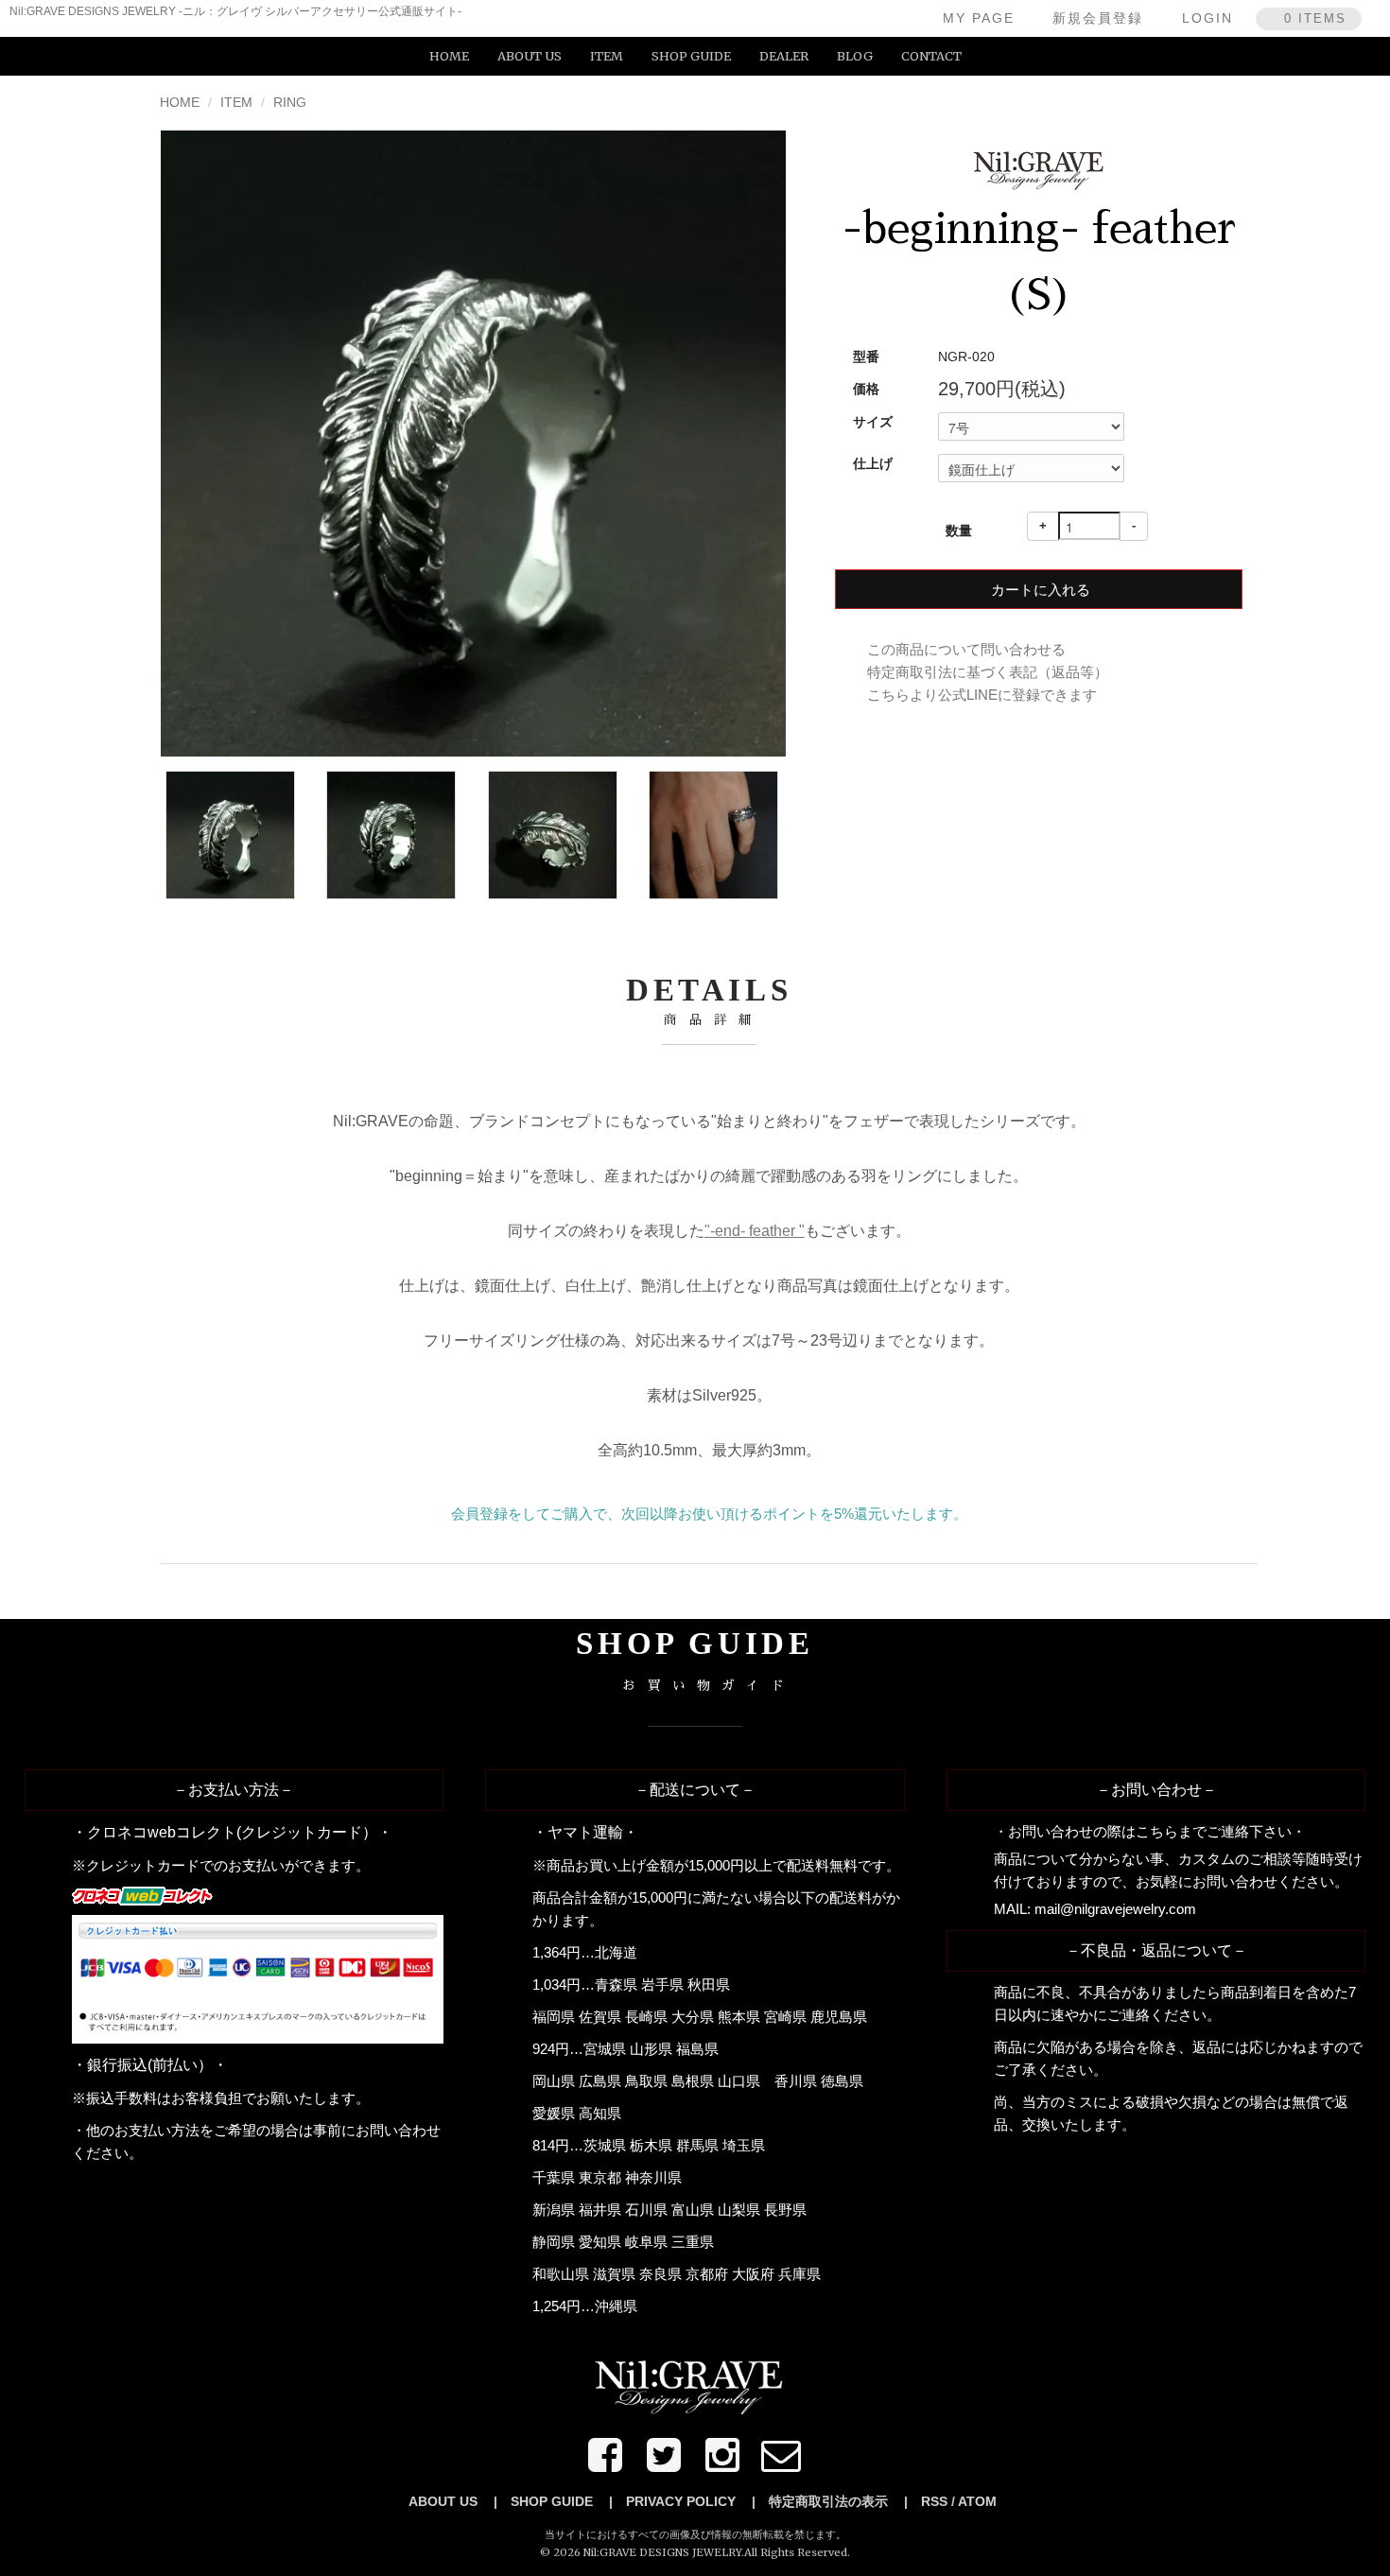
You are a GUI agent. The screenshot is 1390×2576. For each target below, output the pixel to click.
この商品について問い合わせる (966, 649)
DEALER (784, 56)
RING (290, 102)
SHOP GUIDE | (562, 2501)
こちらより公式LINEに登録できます (982, 695)
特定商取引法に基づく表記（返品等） (988, 672)
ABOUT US (530, 56)
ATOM (977, 2501)
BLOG (855, 56)
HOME (449, 56)
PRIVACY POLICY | (691, 2501)
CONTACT (931, 56)
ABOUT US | (453, 2501)
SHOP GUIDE (691, 56)
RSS (934, 2501)
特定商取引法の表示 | (838, 2501)
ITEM (607, 56)
